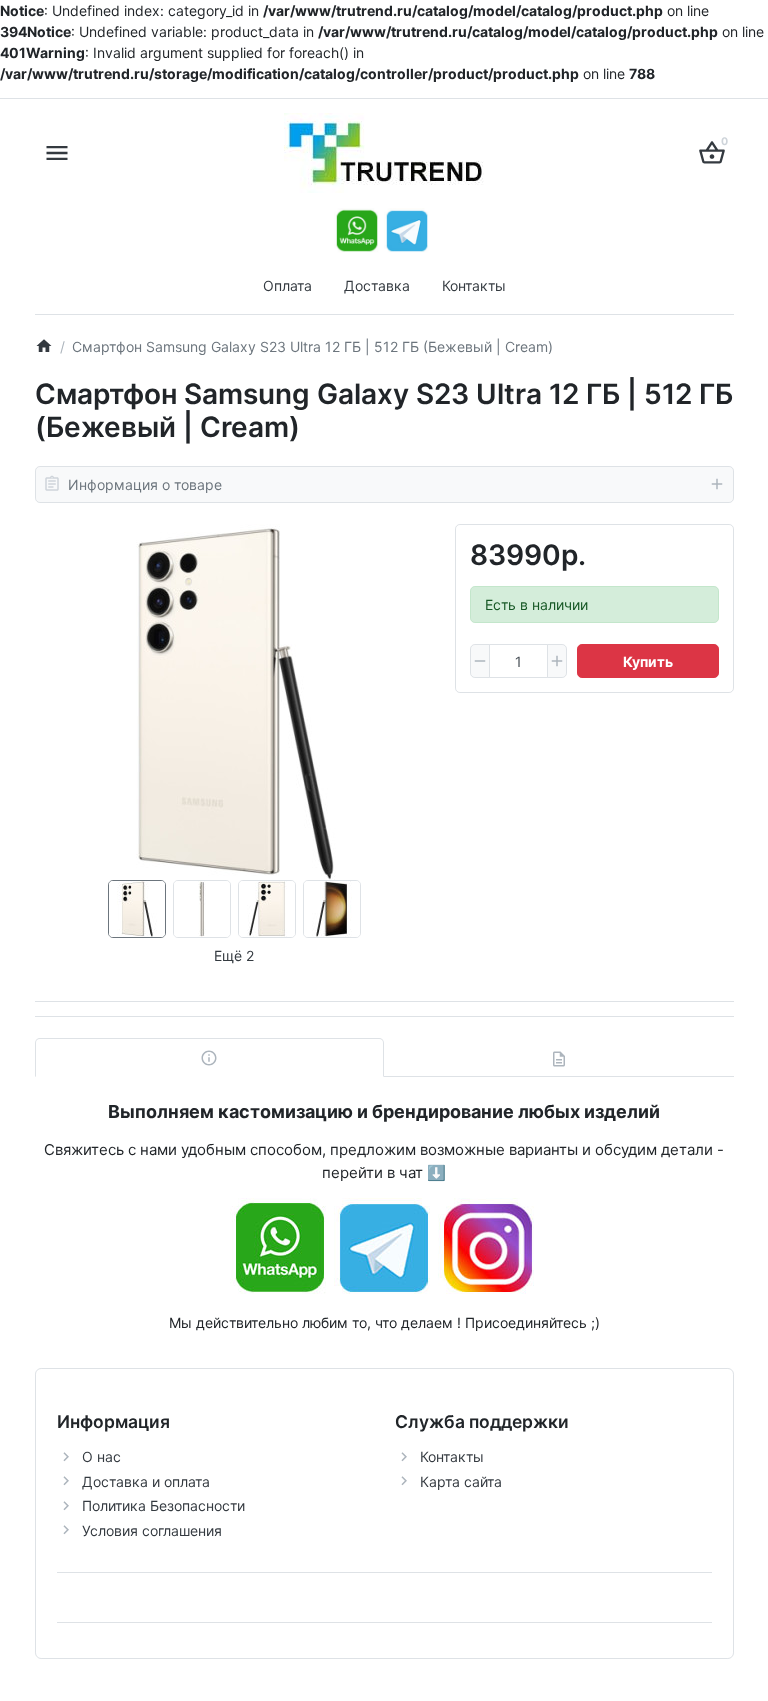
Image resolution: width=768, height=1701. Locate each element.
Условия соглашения (152, 1530)
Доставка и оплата (146, 1481)
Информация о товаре (145, 484)
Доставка (377, 285)
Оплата (287, 285)
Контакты (474, 285)
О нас (101, 1456)
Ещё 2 (234, 955)
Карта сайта (461, 1481)
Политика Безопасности (163, 1505)
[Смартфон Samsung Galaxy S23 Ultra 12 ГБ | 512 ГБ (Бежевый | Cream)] (234, 702)
